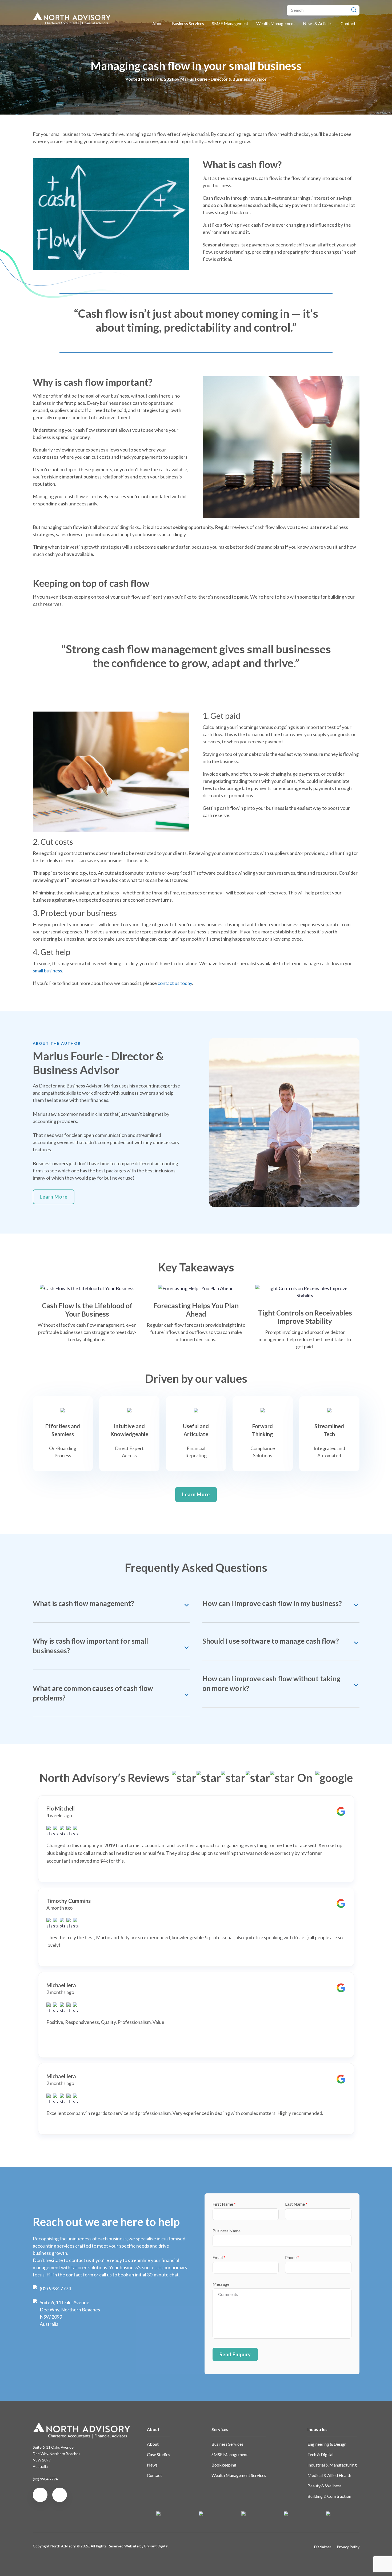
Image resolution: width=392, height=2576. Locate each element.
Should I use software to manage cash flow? (271, 1641)
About (158, 23)
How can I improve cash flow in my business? (272, 1603)
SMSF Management (230, 23)
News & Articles (318, 23)
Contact (348, 23)
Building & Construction (329, 2496)
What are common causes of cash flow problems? (93, 1693)
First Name (224, 2204)
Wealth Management (276, 23)
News (152, 2465)
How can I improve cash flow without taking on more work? (271, 1683)
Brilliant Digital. (157, 2546)
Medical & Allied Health (329, 2475)
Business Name (227, 2231)
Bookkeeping (224, 2465)
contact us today (175, 983)
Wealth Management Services (239, 2475)
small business (47, 971)
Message (221, 2284)
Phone (292, 2257)
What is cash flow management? (83, 1603)
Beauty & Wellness (325, 2486)
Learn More (54, 1197)
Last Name (296, 2204)
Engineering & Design (327, 2444)
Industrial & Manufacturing (332, 2465)
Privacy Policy (348, 2547)
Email (219, 2257)
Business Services (188, 23)
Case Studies (159, 2454)
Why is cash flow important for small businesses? (90, 1646)
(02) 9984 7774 (55, 2288)
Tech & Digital (320, 2454)
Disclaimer (323, 2547)
